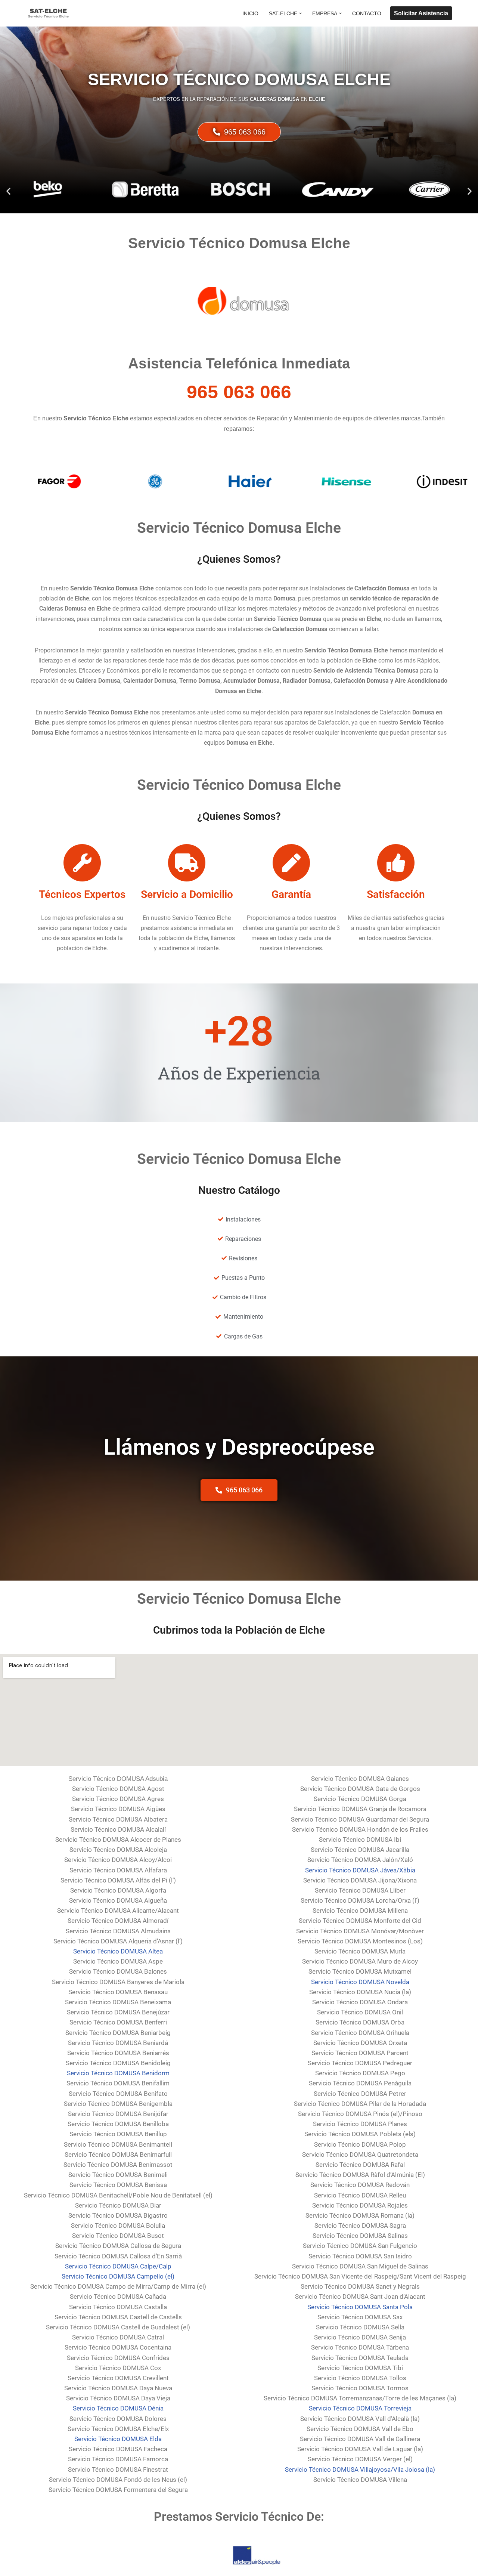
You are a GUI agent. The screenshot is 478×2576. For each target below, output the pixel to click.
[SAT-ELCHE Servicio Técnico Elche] (49, 13)
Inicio (250, 13)
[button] (300, 13)
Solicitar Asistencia (421, 13)
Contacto (367, 13)
